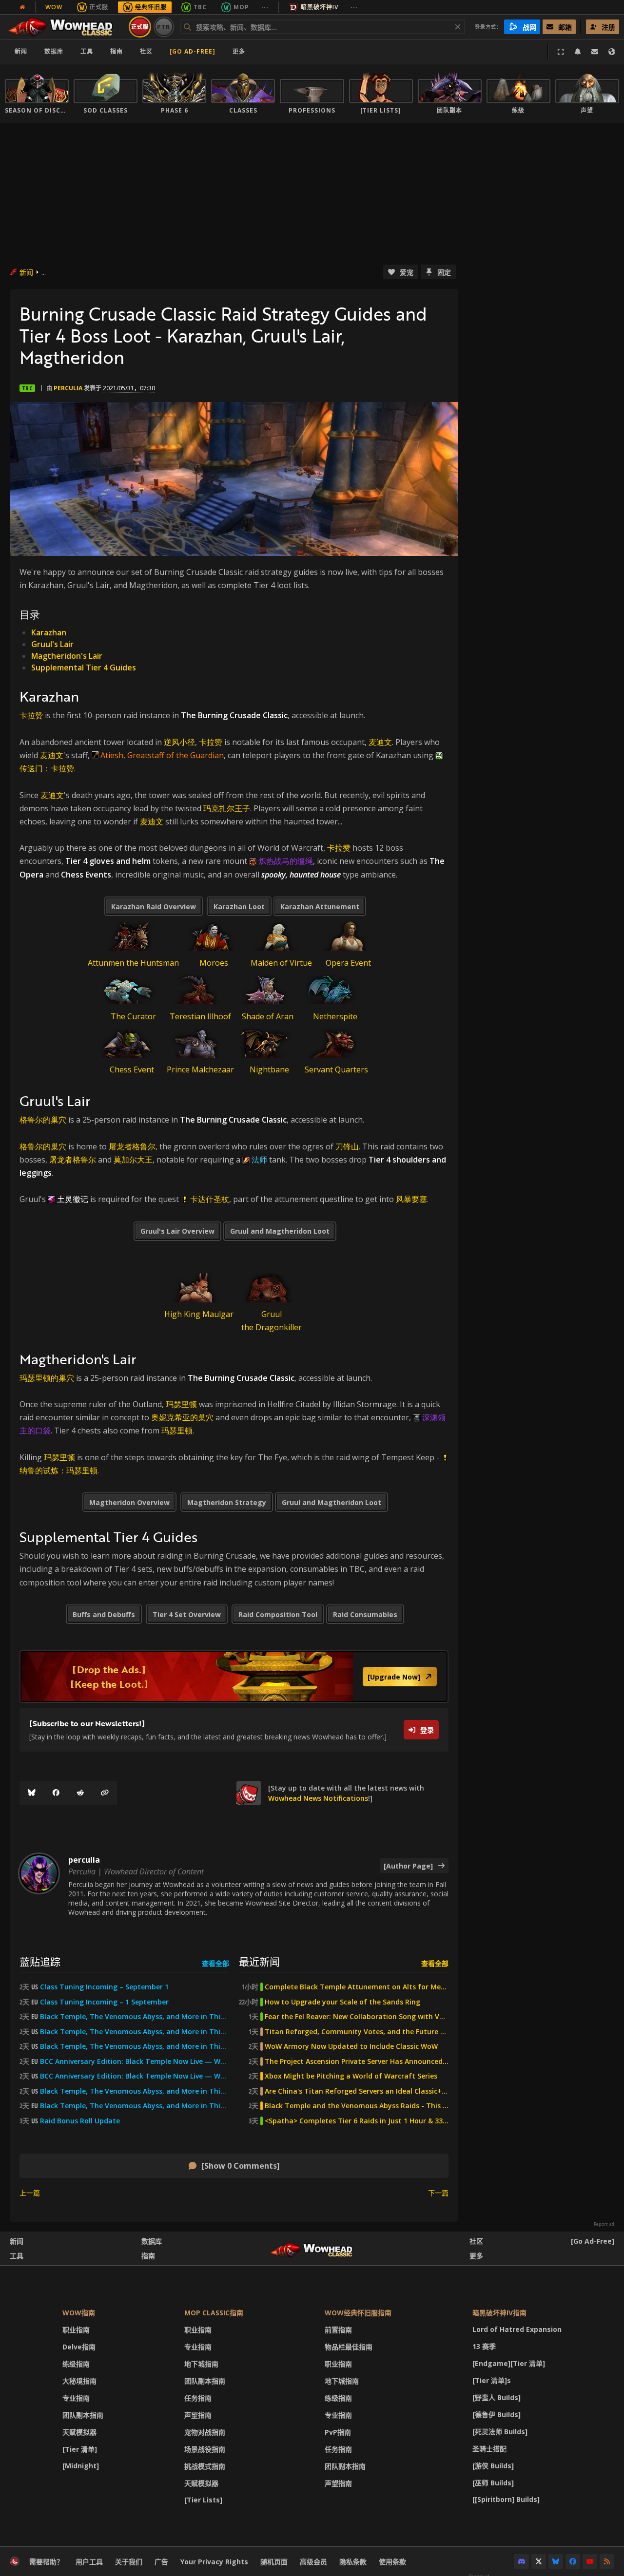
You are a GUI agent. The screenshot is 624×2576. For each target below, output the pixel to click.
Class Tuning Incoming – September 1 (104, 1987)
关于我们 (129, 2562)
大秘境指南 (79, 2381)
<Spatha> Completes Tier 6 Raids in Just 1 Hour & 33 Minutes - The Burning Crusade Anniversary (357, 2121)
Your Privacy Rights (214, 2562)
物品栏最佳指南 (349, 2347)
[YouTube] (590, 2561)
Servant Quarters (336, 1069)
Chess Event (132, 1069)
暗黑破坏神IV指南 (499, 2313)
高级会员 (313, 2562)
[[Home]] (65, 27)
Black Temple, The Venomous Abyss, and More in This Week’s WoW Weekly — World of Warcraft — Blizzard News (135, 2017)
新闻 (21, 51)
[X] (539, 2561)
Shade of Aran (268, 1016)
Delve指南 (79, 2347)
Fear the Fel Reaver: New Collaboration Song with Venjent (357, 2017)
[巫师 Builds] (493, 2483)
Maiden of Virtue (281, 963)
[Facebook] (56, 1793)
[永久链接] (105, 1793)
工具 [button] (87, 51)
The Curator (133, 1016)
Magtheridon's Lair (67, 656)
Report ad (604, 2224)
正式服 (99, 7)
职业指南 (76, 2330)
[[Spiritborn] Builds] (506, 2499)
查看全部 (215, 1963)
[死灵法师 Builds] (500, 2432)
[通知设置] (578, 52)
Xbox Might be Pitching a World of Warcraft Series (351, 2076)
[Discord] (522, 2561)
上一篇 (30, 2193)
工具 (17, 2256)
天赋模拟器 (79, 2432)
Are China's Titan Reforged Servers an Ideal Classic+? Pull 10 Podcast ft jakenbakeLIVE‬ (357, 2091)
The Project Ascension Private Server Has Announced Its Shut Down (357, 2061)
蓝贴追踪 (40, 1961)
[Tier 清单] (80, 2449)
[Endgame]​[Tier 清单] (509, 2363)
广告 (161, 2562)
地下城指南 (201, 2364)
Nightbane (269, 1069)
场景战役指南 (205, 2449)
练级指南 (76, 2364)
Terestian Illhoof (200, 1016)
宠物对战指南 (205, 2432)
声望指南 (198, 2415)
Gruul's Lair (52, 644)
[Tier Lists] (203, 2500)
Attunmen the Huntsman (133, 963)
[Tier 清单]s (492, 2380)
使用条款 (392, 2562)
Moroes (214, 963)
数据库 (54, 51)
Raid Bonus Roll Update (80, 2121)
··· (265, 7)
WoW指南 (79, 2313)
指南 (117, 51)
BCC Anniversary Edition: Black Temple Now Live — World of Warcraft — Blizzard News (135, 2061)
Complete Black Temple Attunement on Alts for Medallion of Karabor (357, 1987)
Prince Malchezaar (200, 1069)
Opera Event (348, 963)
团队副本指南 (83, 2415)
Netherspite (335, 1016)
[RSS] (607, 2561)
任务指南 (198, 2398)
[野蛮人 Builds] (497, 2397)
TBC (200, 7)
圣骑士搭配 (489, 2449)
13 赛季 (484, 2346)
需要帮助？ (46, 2562)
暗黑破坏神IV (320, 7)
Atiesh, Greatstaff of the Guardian (162, 755)
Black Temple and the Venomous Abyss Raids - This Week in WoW (357, 2106)
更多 (476, 2256)
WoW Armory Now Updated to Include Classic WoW (351, 2046)
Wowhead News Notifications (318, 1798)
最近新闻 (259, 1961)
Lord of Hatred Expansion (517, 2329)
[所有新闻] (22, 7)
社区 (146, 51)
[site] (249, 1793)
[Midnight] (81, 2466)
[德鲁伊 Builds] (497, 2414)
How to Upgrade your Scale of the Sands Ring (342, 2002)
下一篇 (438, 2193)
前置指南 (338, 2330)
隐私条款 (353, 2562)
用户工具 (89, 2562)
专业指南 (76, 2398)
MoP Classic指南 (214, 2313)
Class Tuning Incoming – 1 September (104, 2002)
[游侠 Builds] (493, 2466)
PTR (164, 27)
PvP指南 (338, 2432)
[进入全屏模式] (561, 52)
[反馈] (595, 52)
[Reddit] (80, 1793)
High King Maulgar (199, 1314)
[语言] (612, 52)
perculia (68, 388)
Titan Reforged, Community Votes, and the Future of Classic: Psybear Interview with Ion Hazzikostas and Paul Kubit (357, 2032)
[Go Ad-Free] (193, 51)
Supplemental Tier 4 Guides (84, 668)
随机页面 (274, 2562)
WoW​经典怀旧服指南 (358, 2313)
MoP (241, 7)
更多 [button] (239, 51)
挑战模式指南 (205, 2466)
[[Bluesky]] (32, 1793)
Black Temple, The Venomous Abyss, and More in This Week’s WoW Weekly (135, 2046)
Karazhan (49, 632)
